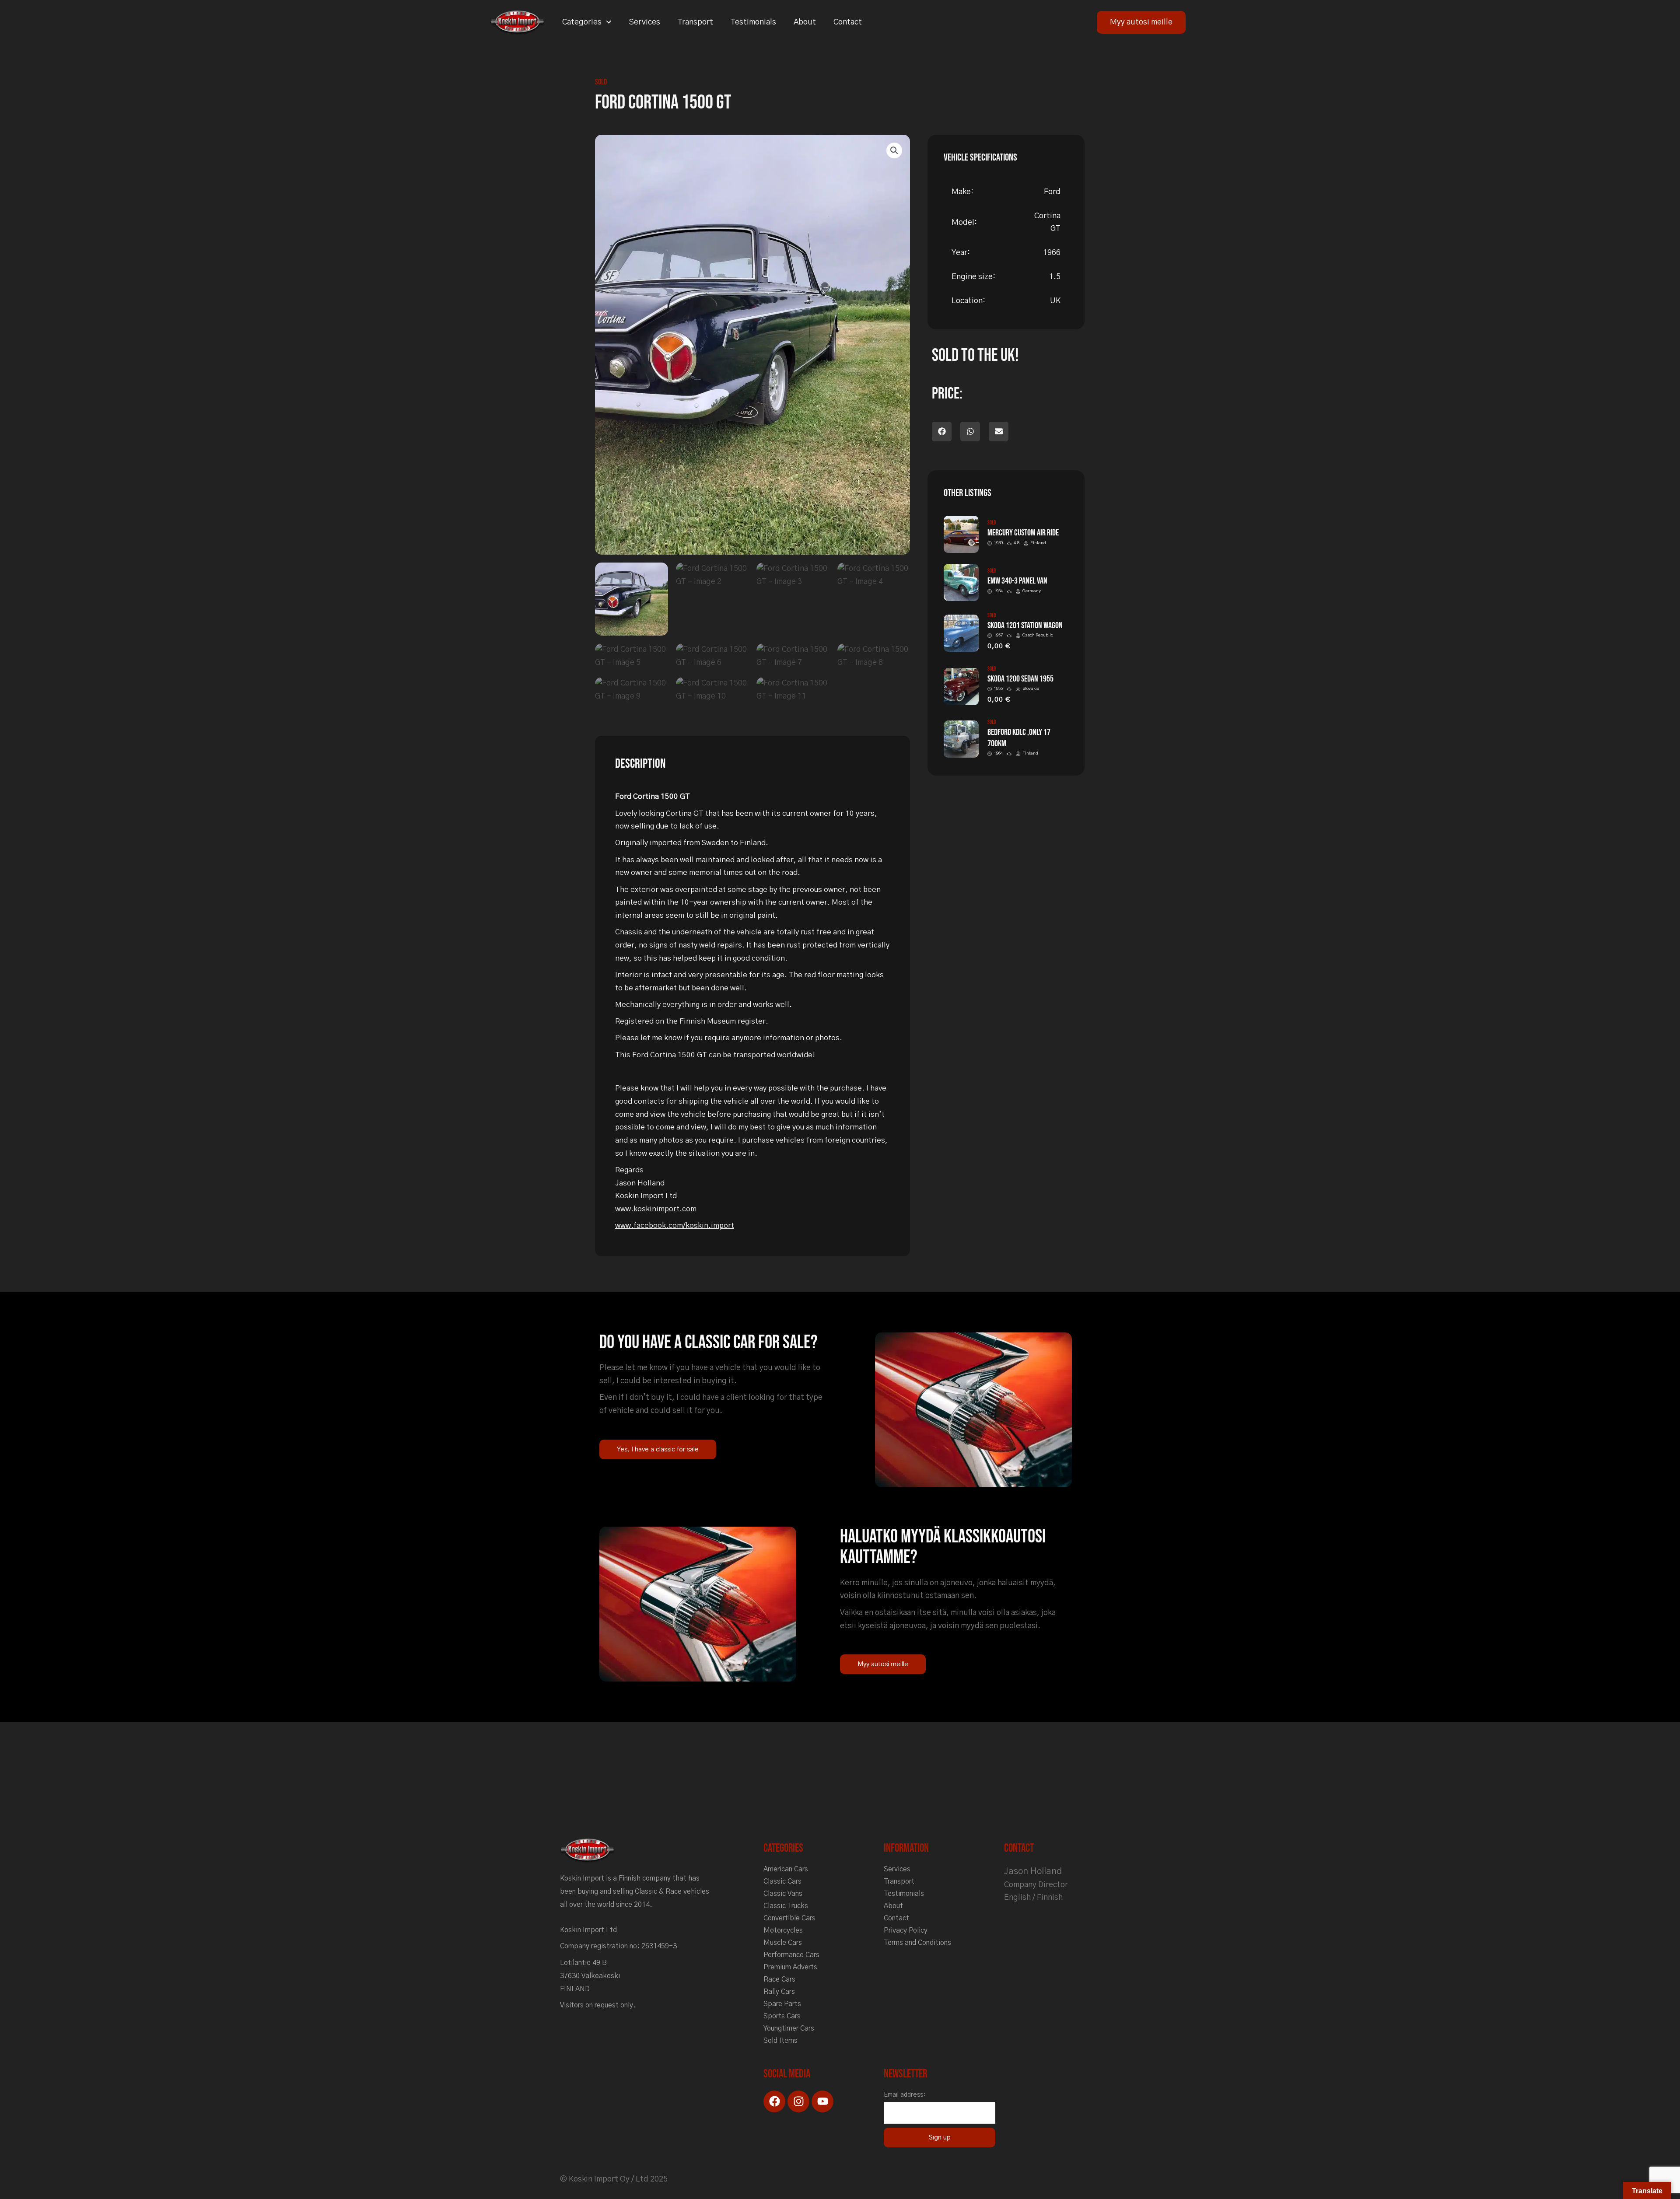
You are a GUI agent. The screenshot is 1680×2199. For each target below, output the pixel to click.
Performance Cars (791, 1955)
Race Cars (779, 1979)
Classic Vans (783, 1894)
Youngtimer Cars (789, 2028)
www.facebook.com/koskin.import (675, 1225)
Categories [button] (582, 22)
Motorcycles (783, 1930)
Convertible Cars (789, 1918)
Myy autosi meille (1141, 22)
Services (645, 22)
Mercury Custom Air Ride (1023, 533)
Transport (695, 22)
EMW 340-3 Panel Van (1017, 581)
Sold (601, 82)
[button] (894, 150)
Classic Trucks (786, 1906)
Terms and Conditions (917, 1943)
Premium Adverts (790, 1967)
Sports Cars (782, 2016)
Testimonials (753, 22)
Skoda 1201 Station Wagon (1025, 626)
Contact (848, 22)
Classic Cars (782, 1881)
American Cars (786, 1869)
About (805, 22)
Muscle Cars (783, 1943)
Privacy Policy (906, 1930)
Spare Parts (782, 2004)
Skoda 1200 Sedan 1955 (1020, 679)
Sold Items (780, 2041)
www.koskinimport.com (656, 1209)
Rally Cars (779, 1992)
